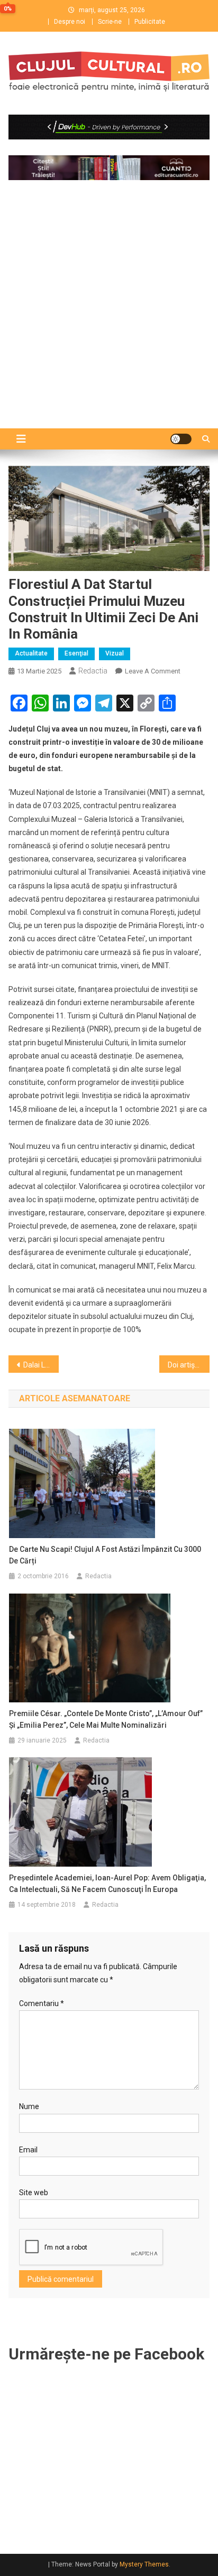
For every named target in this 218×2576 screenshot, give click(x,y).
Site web (34, 2193)
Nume (29, 2106)
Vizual (115, 653)
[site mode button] (181, 439)
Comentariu (42, 2003)
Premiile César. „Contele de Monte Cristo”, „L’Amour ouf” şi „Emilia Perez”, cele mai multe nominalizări (106, 1719)
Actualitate (31, 653)
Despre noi (70, 22)
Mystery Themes (144, 2564)
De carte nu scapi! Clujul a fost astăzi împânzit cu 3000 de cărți (105, 1555)
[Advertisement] (109, 317)
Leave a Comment (153, 671)
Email (28, 2150)
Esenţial (76, 653)
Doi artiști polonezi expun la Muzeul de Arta (189, 1365)
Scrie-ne (110, 22)
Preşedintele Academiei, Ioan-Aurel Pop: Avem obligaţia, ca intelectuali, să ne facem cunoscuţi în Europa (107, 1884)
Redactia (93, 671)
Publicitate (150, 22)
